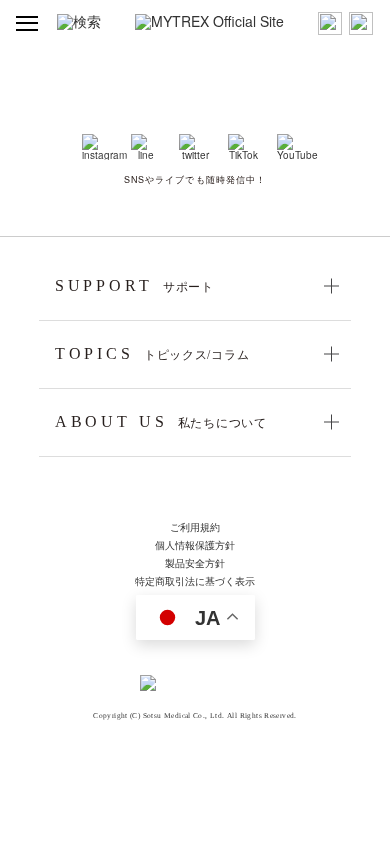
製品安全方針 (195, 564)
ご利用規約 (195, 528)
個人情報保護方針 (195, 546)
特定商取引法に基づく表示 (195, 582)
